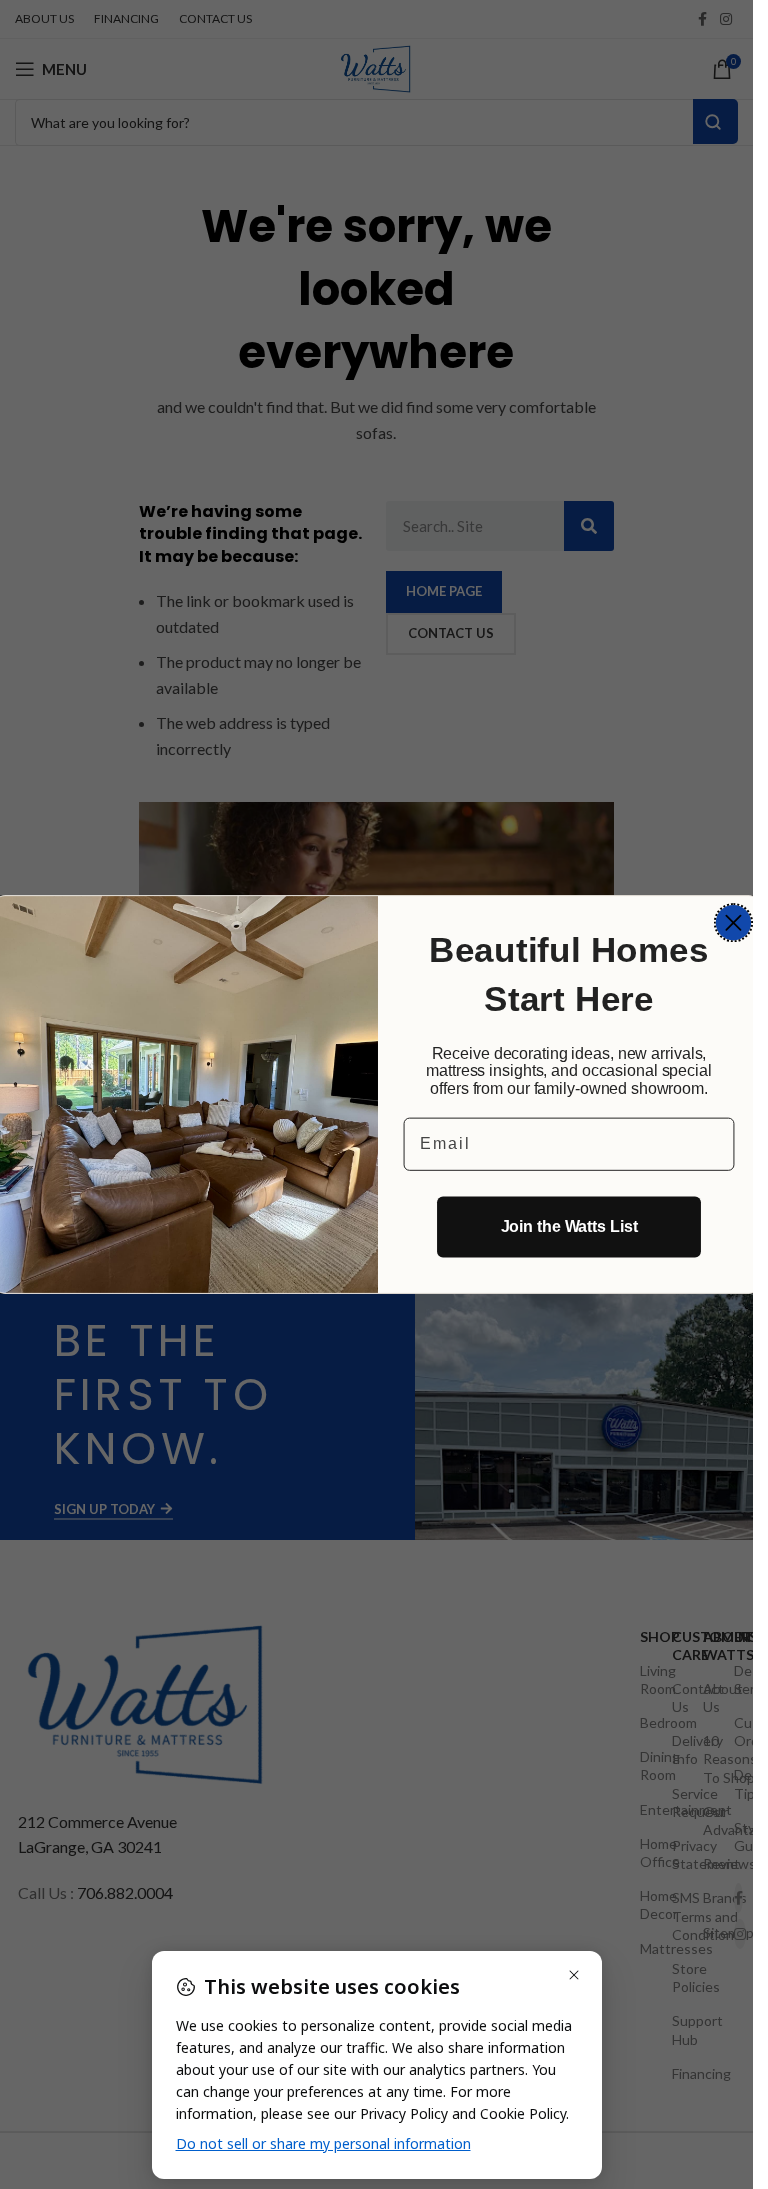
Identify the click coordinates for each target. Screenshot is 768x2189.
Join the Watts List (568, 1226)
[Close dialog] (732, 922)
